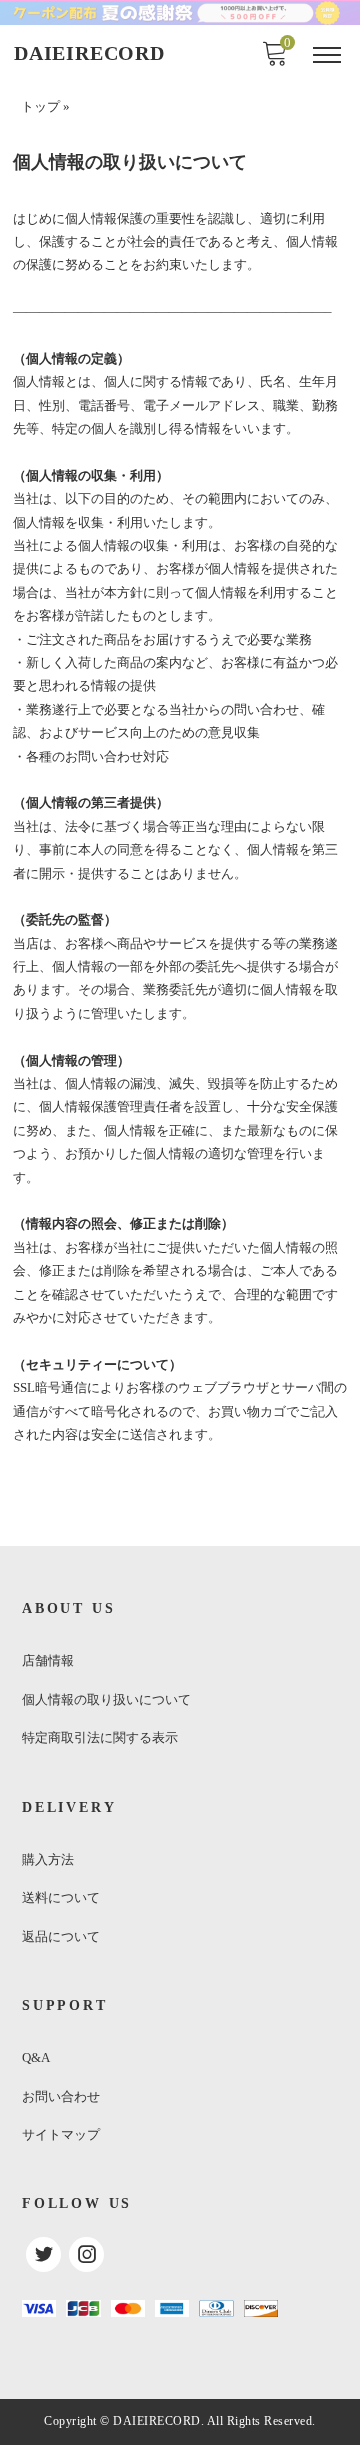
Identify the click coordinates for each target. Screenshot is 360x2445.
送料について (61, 1897)
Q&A (36, 2057)
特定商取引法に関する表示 (100, 1737)
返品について (61, 1936)
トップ (40, 107)
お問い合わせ (61, 2096)
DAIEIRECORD (89, 53)
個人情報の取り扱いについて (106, 1699)
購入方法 (48, 1859)
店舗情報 (48, 1660)
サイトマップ (61, 2134)
